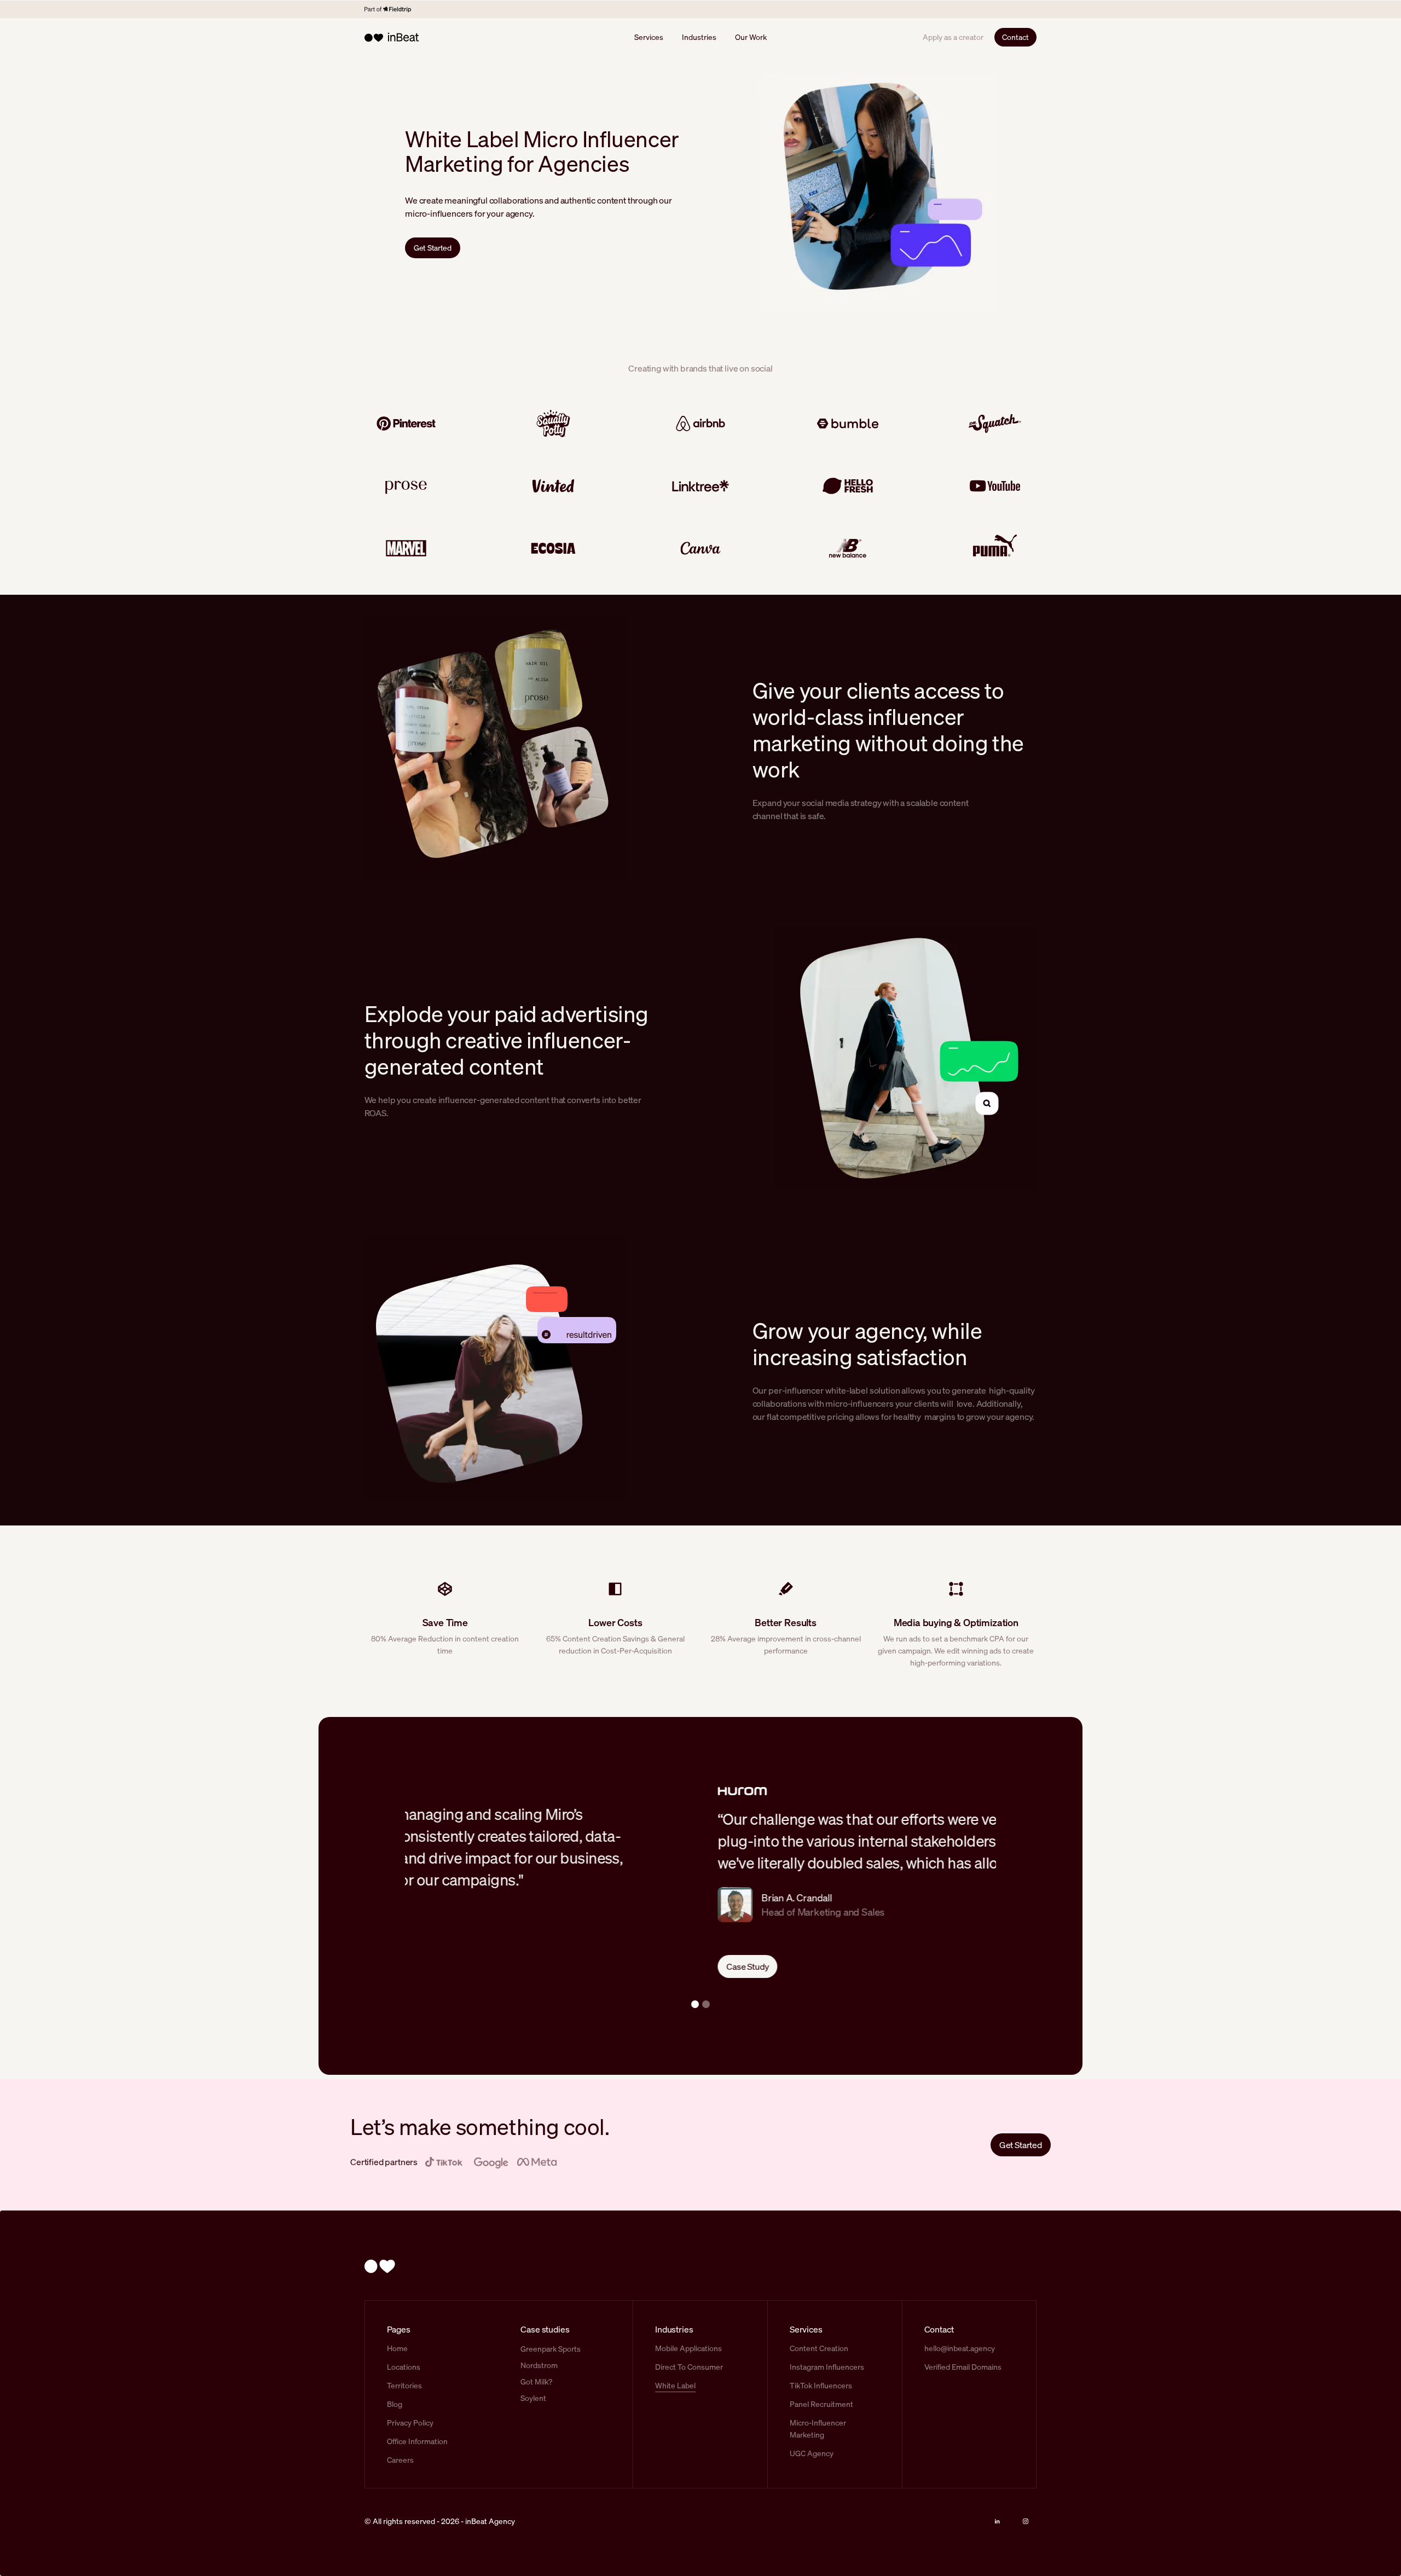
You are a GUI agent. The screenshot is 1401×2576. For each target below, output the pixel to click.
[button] (695, 2004)
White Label (675, 2385)
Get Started (433, 248)
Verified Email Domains (963, 2367)
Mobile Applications (688, 2348)
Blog (395, 2404)
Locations (404, 2367)
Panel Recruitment (821, 2404)
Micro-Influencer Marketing (818, 2429)
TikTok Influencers (821, 2385)
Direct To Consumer (689, 2367)
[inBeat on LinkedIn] (997, 2521)
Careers (400, 2460)
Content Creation (819, 2348)
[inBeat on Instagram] (1026, 2521)
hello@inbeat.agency (960, 2348)
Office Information (417, 2441)
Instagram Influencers (827, 2367)
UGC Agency (812, 2453)
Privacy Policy (410, 2423)
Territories (404, 2385)
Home (397, 2348)
